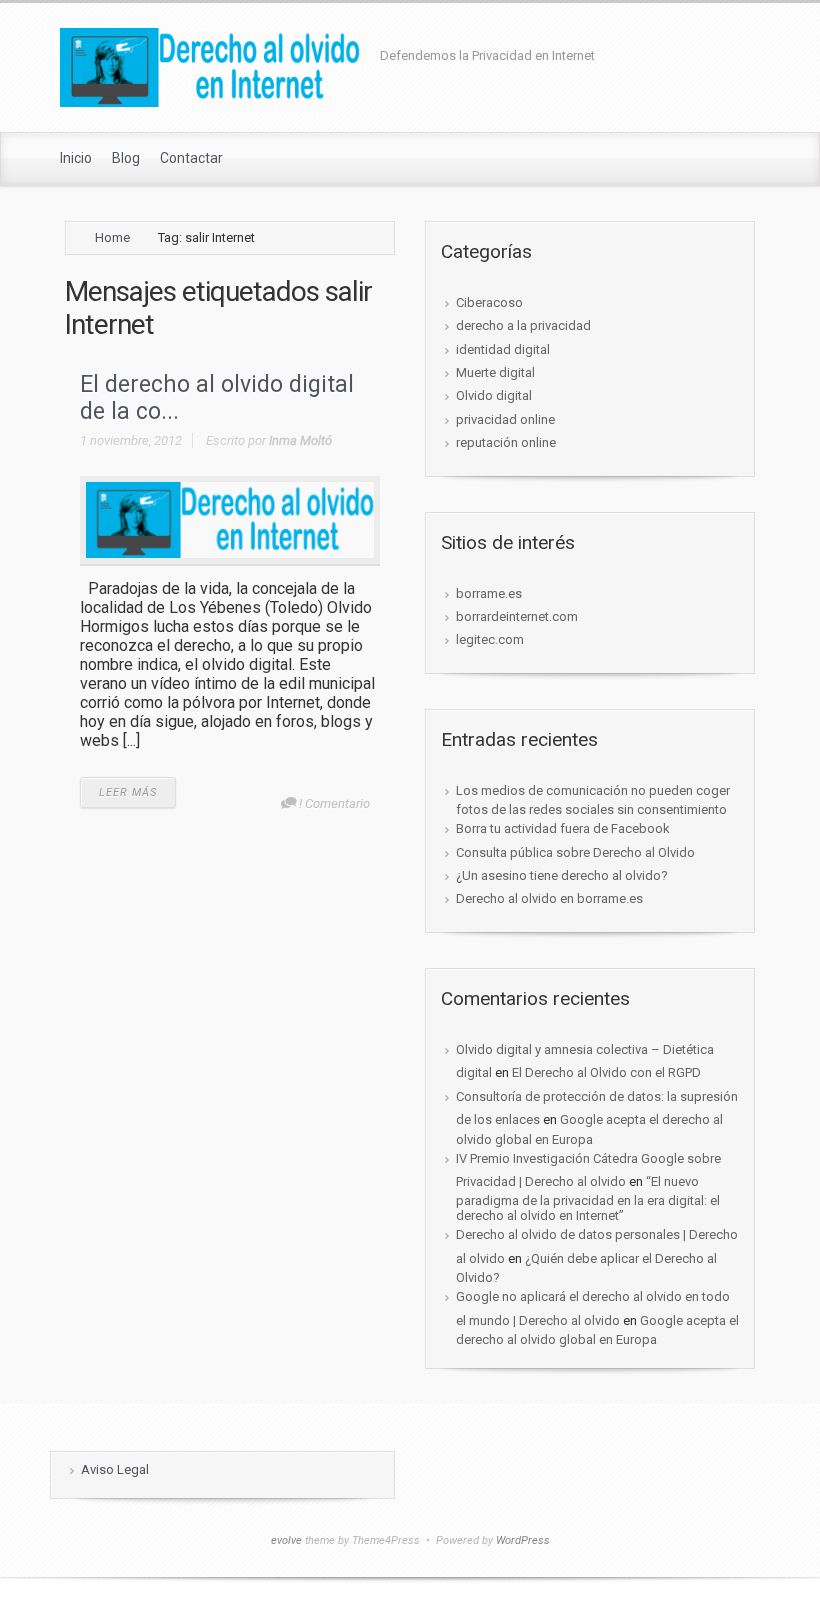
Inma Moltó (300, 440)
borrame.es (489, 593)
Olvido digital (494, 395)
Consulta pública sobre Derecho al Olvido (575, 852)
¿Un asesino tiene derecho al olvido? (562, 875)
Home (112, 237)
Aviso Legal (115, 1469)
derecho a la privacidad (523, 325)
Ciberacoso (489, 302)
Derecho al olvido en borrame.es (549, 898)
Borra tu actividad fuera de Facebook (563, 828)
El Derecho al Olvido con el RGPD (606, 1072)
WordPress (523, 1540)
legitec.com (490, 639)
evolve (286, 1540)
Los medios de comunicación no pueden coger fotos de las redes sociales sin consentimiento (593, 800)
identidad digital (503, 349)
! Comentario (334, 803)
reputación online (506, 442)
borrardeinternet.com (517, 616)
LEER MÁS (128, 792)
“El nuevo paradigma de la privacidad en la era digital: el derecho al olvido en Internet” (588, 1198)
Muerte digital (495, 372)
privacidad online (505, 419)
